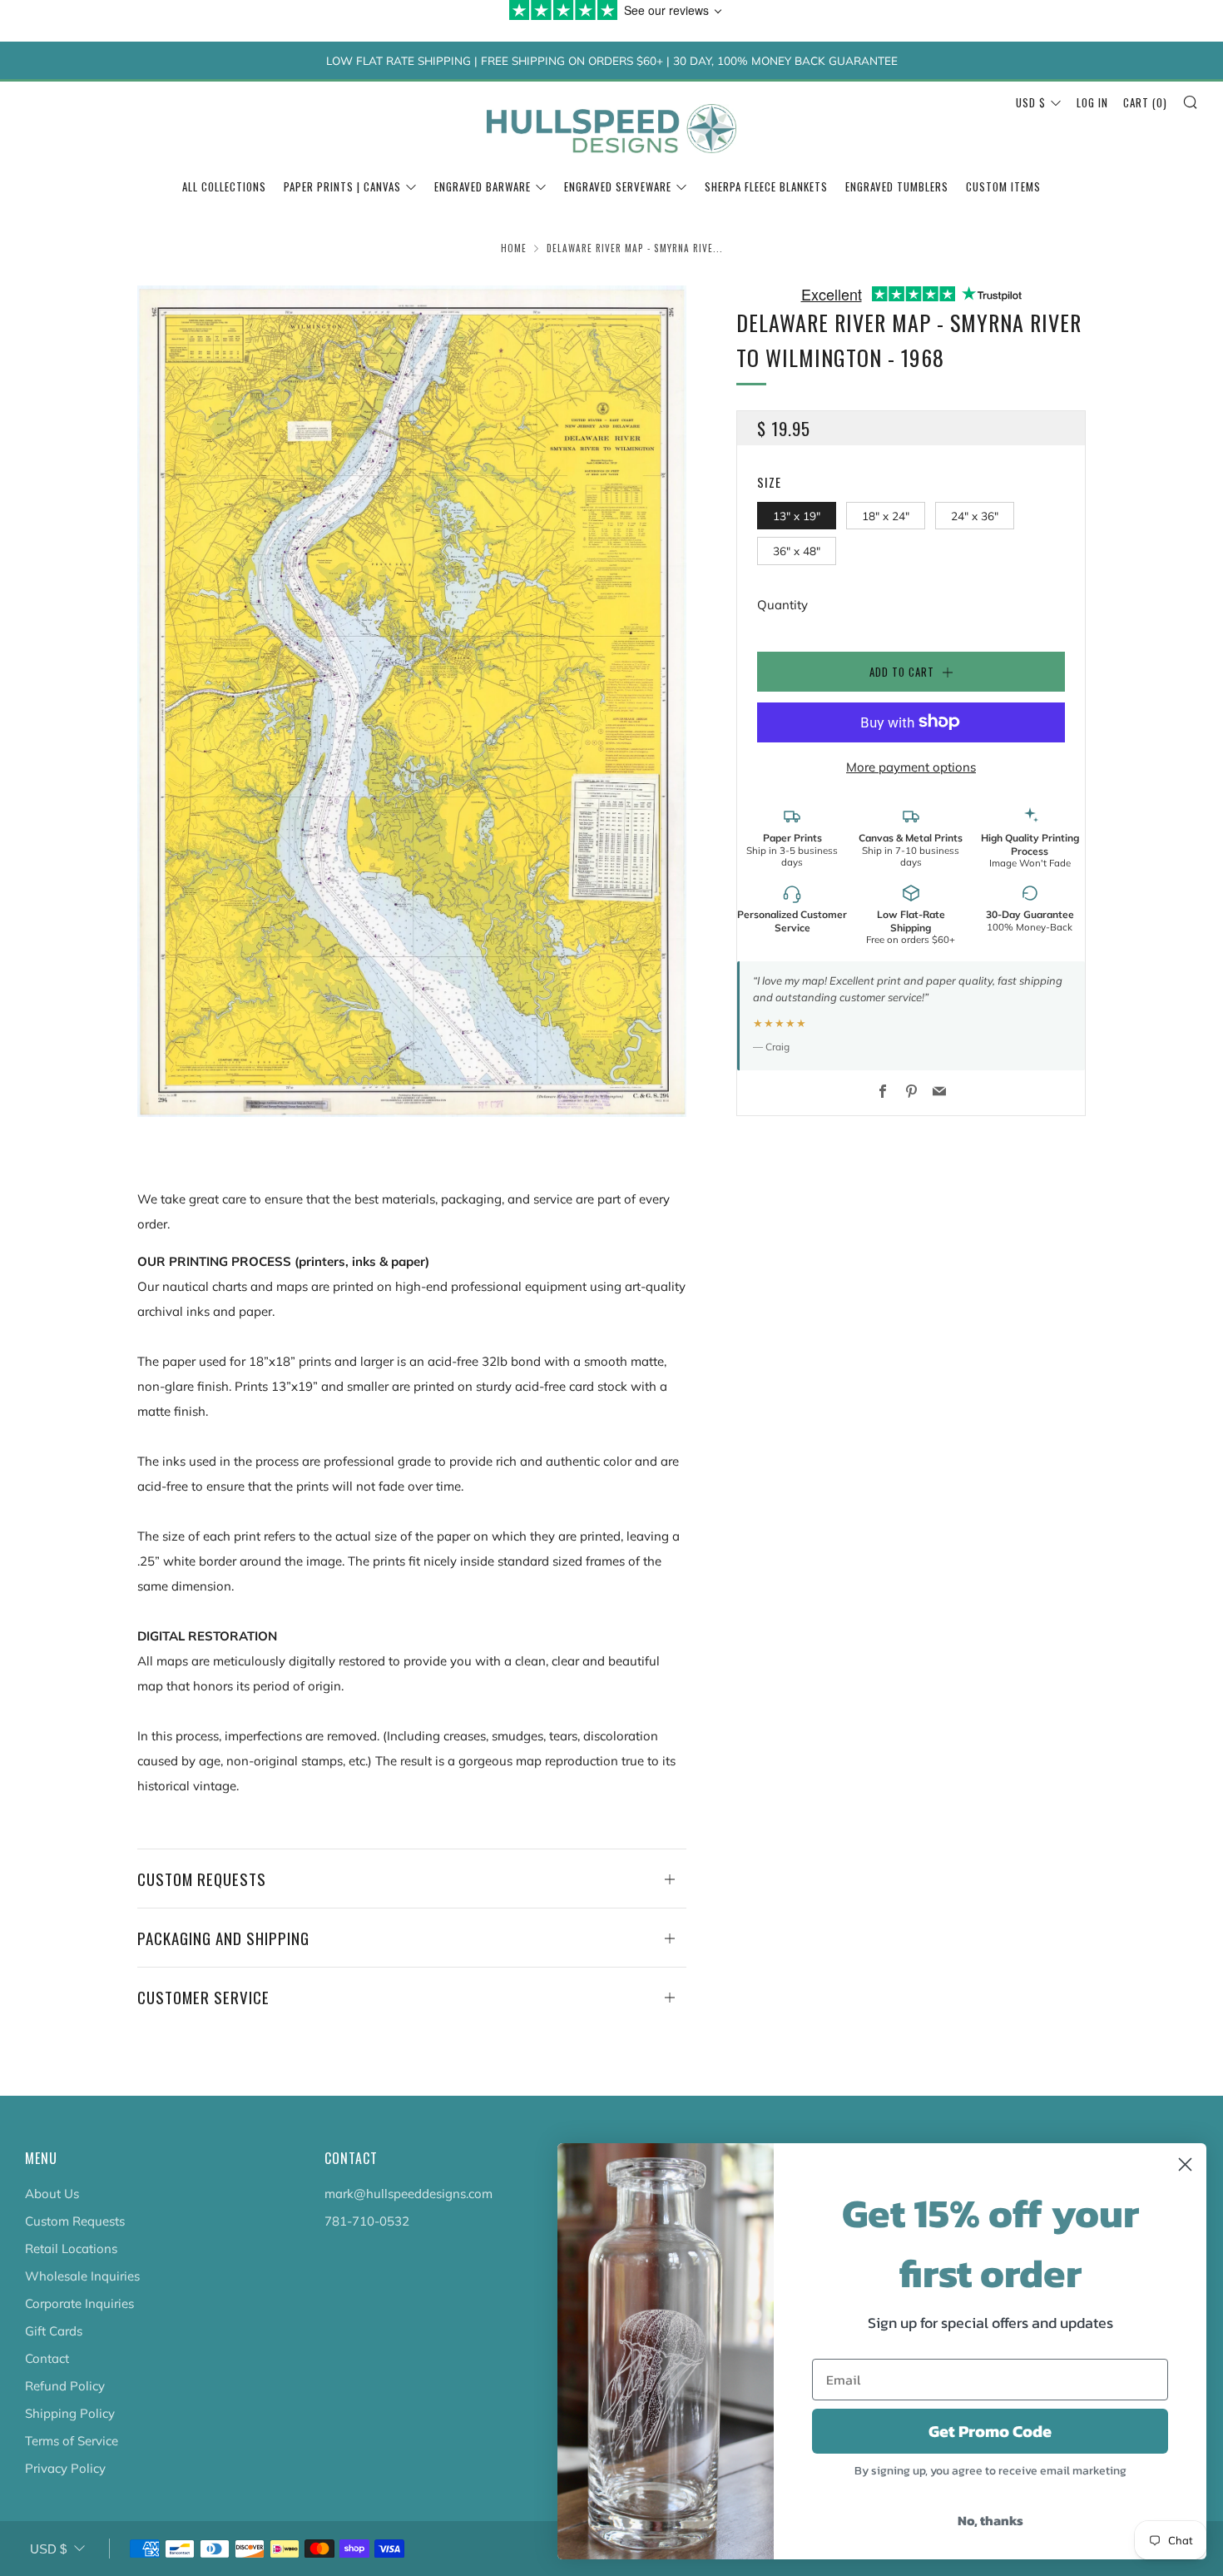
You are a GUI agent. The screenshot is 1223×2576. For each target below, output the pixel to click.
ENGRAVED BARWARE (483, 186)
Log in (1092, 102)
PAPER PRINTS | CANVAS (342, 186)
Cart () (1145, 102)
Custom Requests (75, 2221)
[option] (412, 701)
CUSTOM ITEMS (1003, 186)
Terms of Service (72, 2441)
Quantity (782, 604)
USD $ (1031, 102)
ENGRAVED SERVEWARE (618, 186)
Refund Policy (65, 2386)
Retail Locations (71, 2248)
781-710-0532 (367, 2221)
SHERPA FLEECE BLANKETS (766, 186)
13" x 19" (797, 515)
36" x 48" (797, 551)
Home (514, 248)
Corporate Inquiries (79, 2303)
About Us (52, 2194)
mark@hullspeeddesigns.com (408, 2194)
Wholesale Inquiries (82, 2276)
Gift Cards (54, 2331)
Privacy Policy (65, 2468)
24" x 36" (975, 515)
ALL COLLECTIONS (224, 186)
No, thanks (990, 2520)
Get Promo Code (990, 2431)
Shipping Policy (70, 2413)
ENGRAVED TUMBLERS (897, 186)
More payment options (911, 766)
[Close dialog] (1185, 2164)
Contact (47, 2358)
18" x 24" (886, 515)
